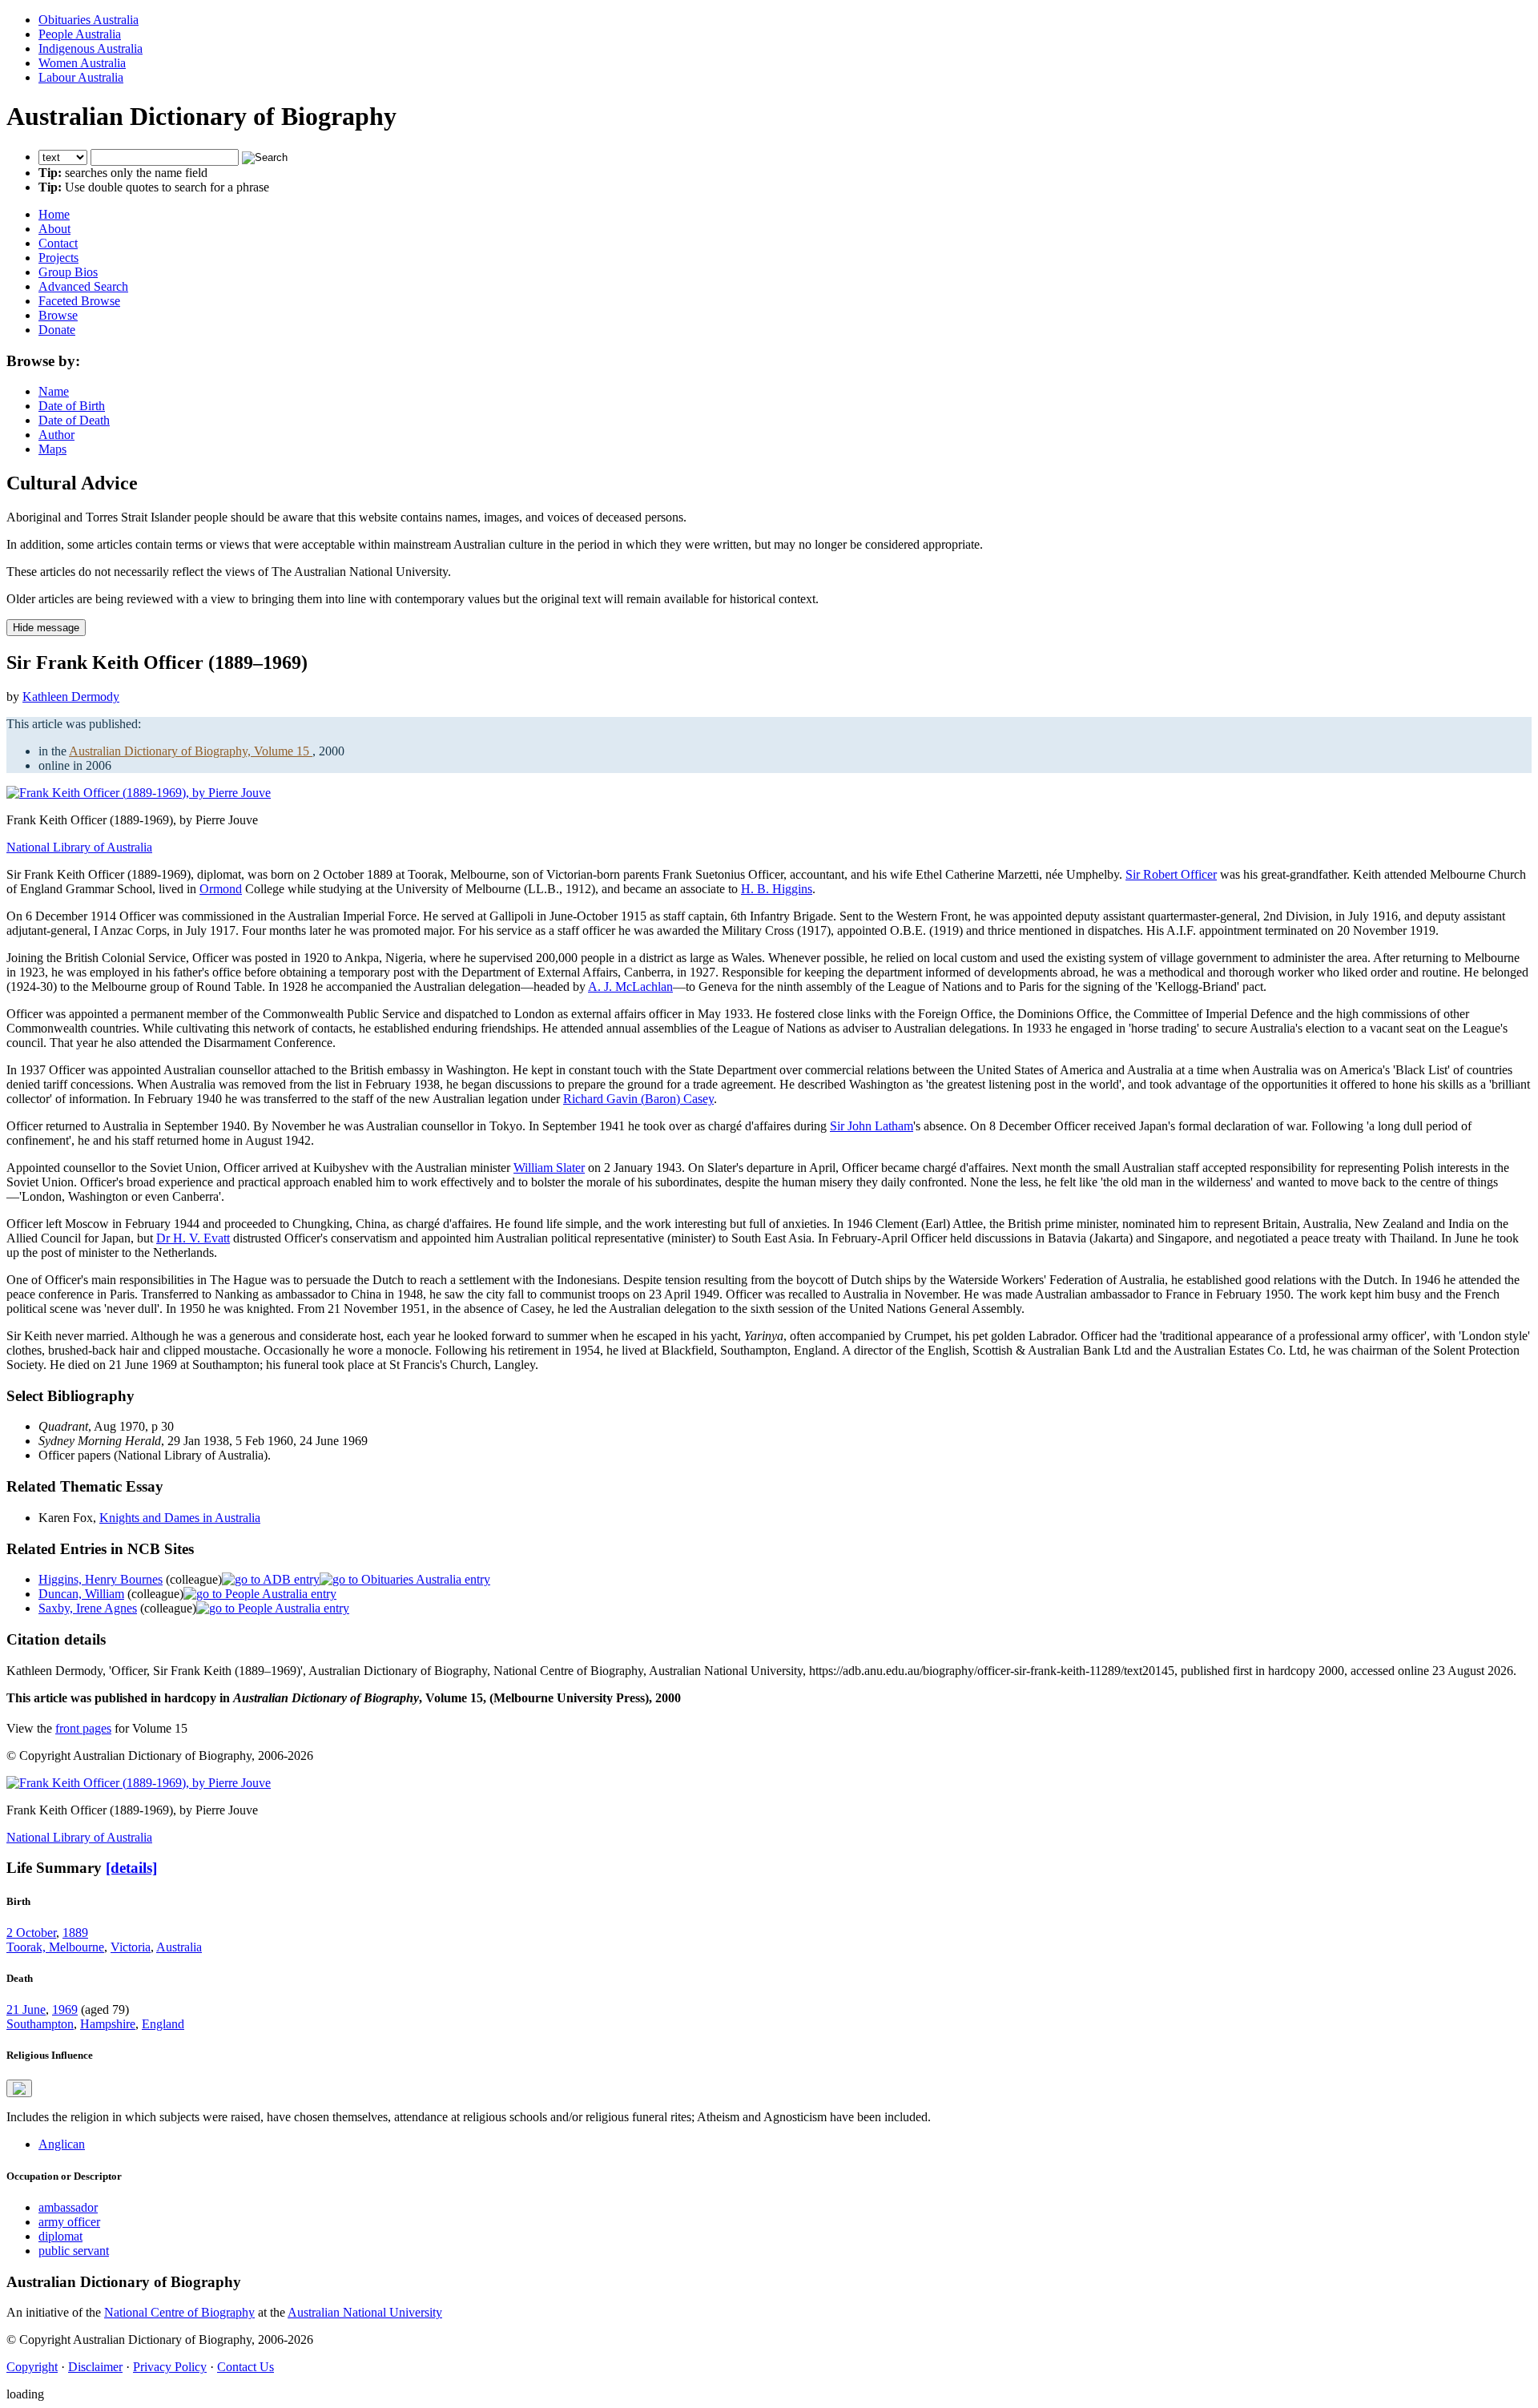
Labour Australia (81, 77)
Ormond (221, 889)
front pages (83, 1728)
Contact (58, 243)
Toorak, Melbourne (55, 1947)
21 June (26, 2009)
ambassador (68, 2207)
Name (54, 391)
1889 (75, 1933)
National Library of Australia (79, 847)
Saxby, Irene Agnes (88, 1608)
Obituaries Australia (89, 20)
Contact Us (246, 2367)
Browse (58, 315)
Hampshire (108, 2024)
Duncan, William (81, 1594)
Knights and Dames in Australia (180, 1518)
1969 (65, 2009)
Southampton (40, 2024)
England (163, 2024)
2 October (31, 1933)
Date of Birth (72, 406)
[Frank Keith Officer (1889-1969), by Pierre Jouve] (139, 793)
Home (54, 214)
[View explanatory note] (19, 2088)
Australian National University (365, 2312)
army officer (69, 2222)
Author (56, 435)
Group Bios (68, 272)
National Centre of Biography (179, 2312)
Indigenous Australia (91, 48)
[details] (131, 1868)
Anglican (62, 2144)
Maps (52, 449)
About (54, 229)
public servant (74, 2251)
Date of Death (74, 420)
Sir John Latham (872, 1126)
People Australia (80, 34)
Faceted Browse (79, 301)
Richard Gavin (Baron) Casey (638, 1099)
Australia (179, 1947)
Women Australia (82, 63)
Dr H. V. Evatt (193, 1238)
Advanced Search (83, 286)
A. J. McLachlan (630, 987)
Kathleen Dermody (71, 697)
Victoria (131, 1947)
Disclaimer (95, 2367)
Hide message (46, 628)
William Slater (549, 1168)
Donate (57, 330)
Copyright (32, 2367)
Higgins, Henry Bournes (101, 1579)
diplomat (60, 2236)
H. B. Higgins (777, 889)
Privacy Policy (170, 2367)
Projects (58, 258)
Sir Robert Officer (1171, 874)
